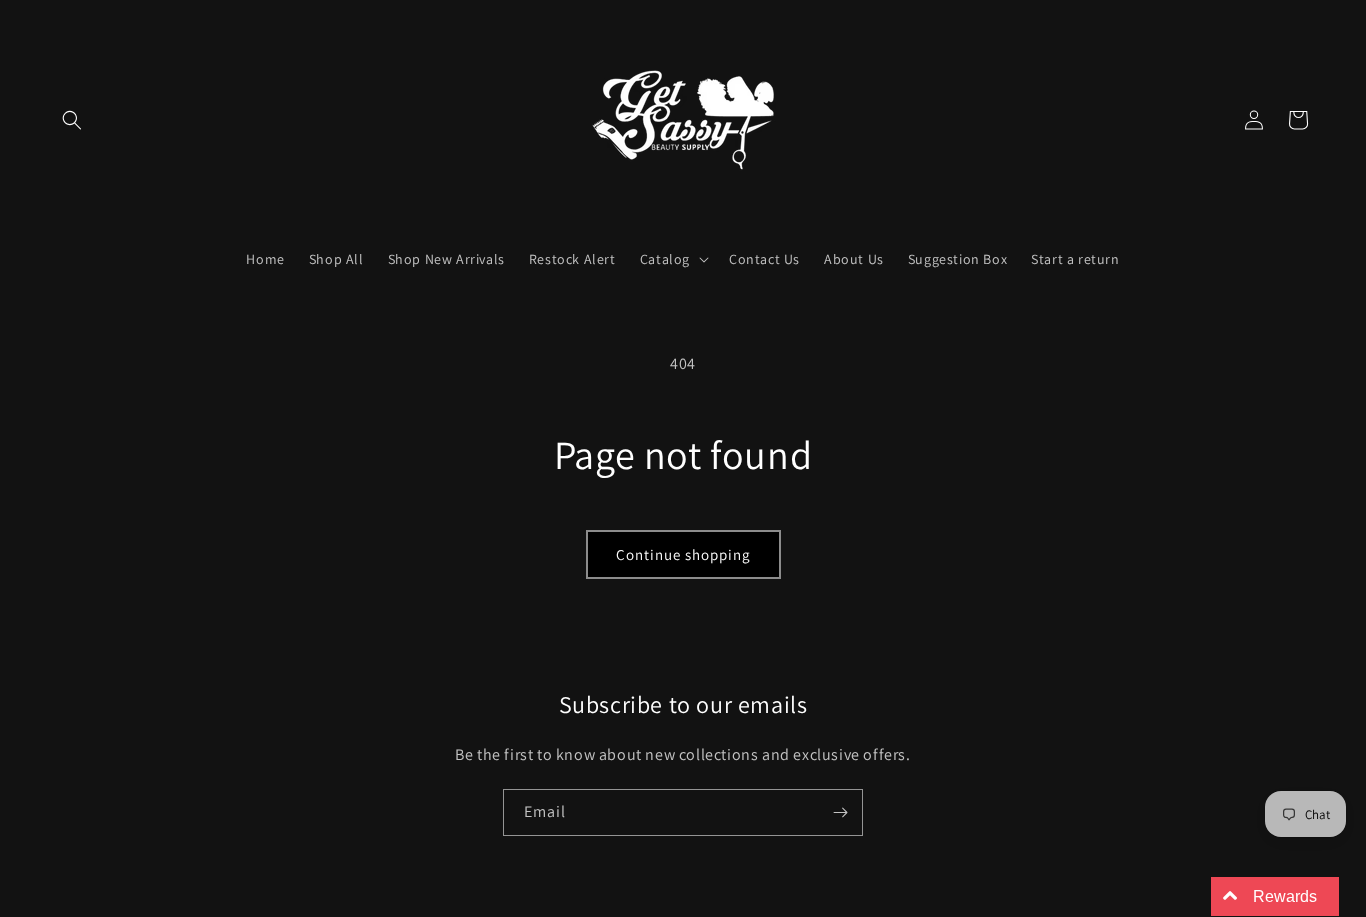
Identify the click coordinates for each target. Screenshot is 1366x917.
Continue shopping (683, 554)
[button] (72, 120)
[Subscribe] (840, 812)
